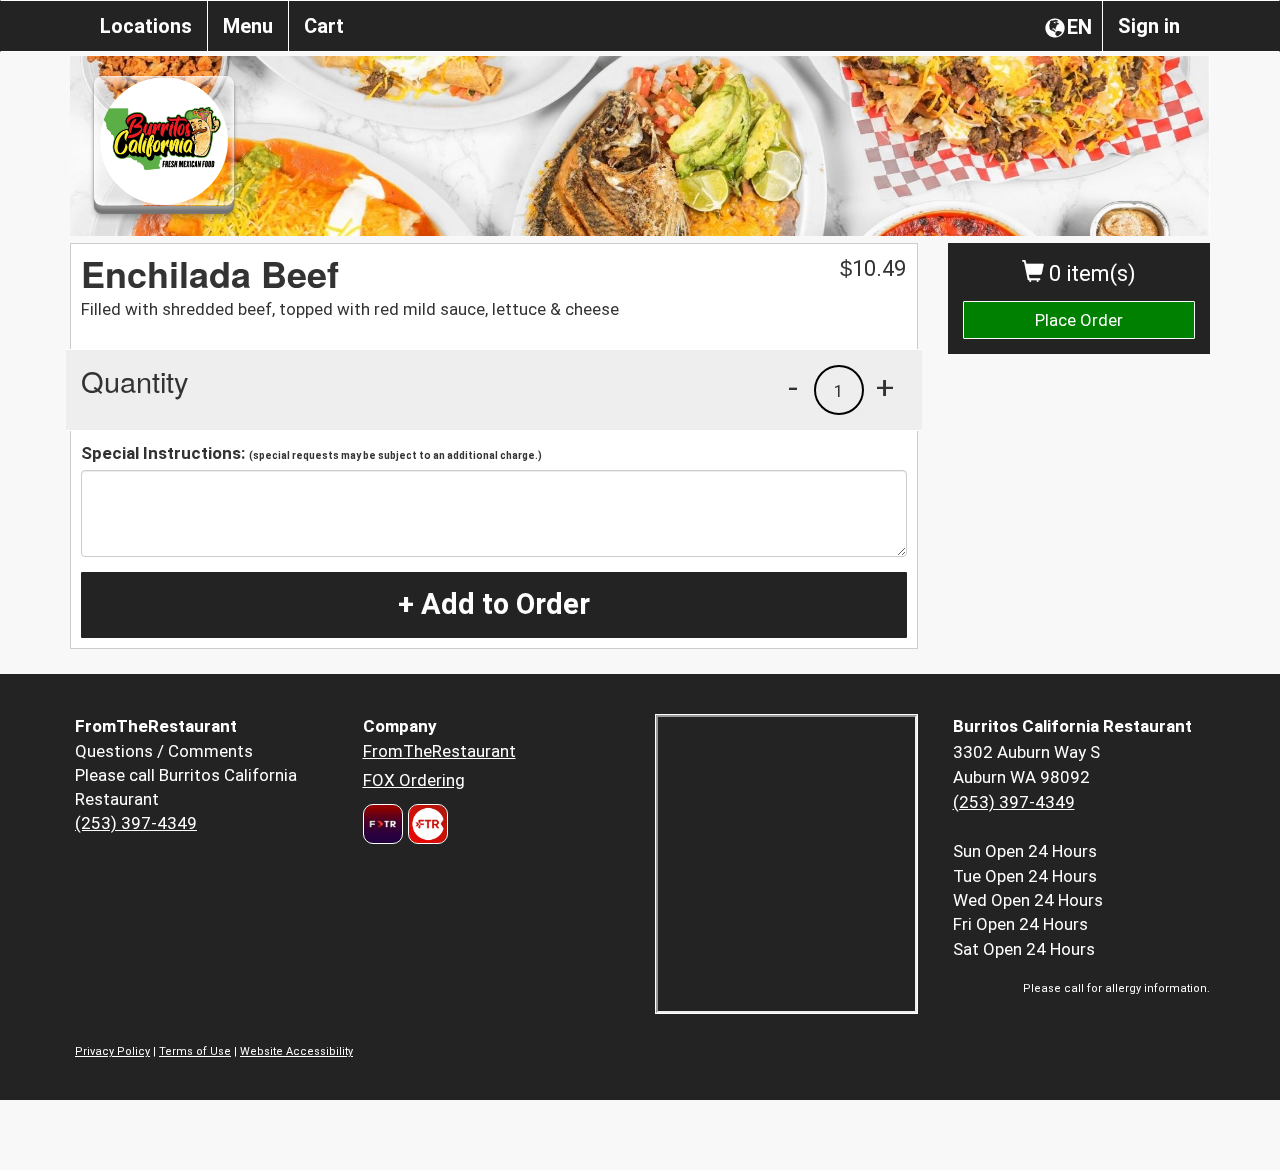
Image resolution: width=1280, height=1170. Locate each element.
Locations (146, 26)
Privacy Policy (112, 1051)
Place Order (1079, 320)
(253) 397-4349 (136, 823)
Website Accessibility (296, 1051)
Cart (324, 26)
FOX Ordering (414, 780)
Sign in (1149, 26)
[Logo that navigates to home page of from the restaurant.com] (383, 824)
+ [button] (885, 387)
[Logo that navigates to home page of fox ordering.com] (425, 824)
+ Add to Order (494, 604)
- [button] (793, 387)
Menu (248, 26)
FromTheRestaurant (439, 751)
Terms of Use (195, 1051)
